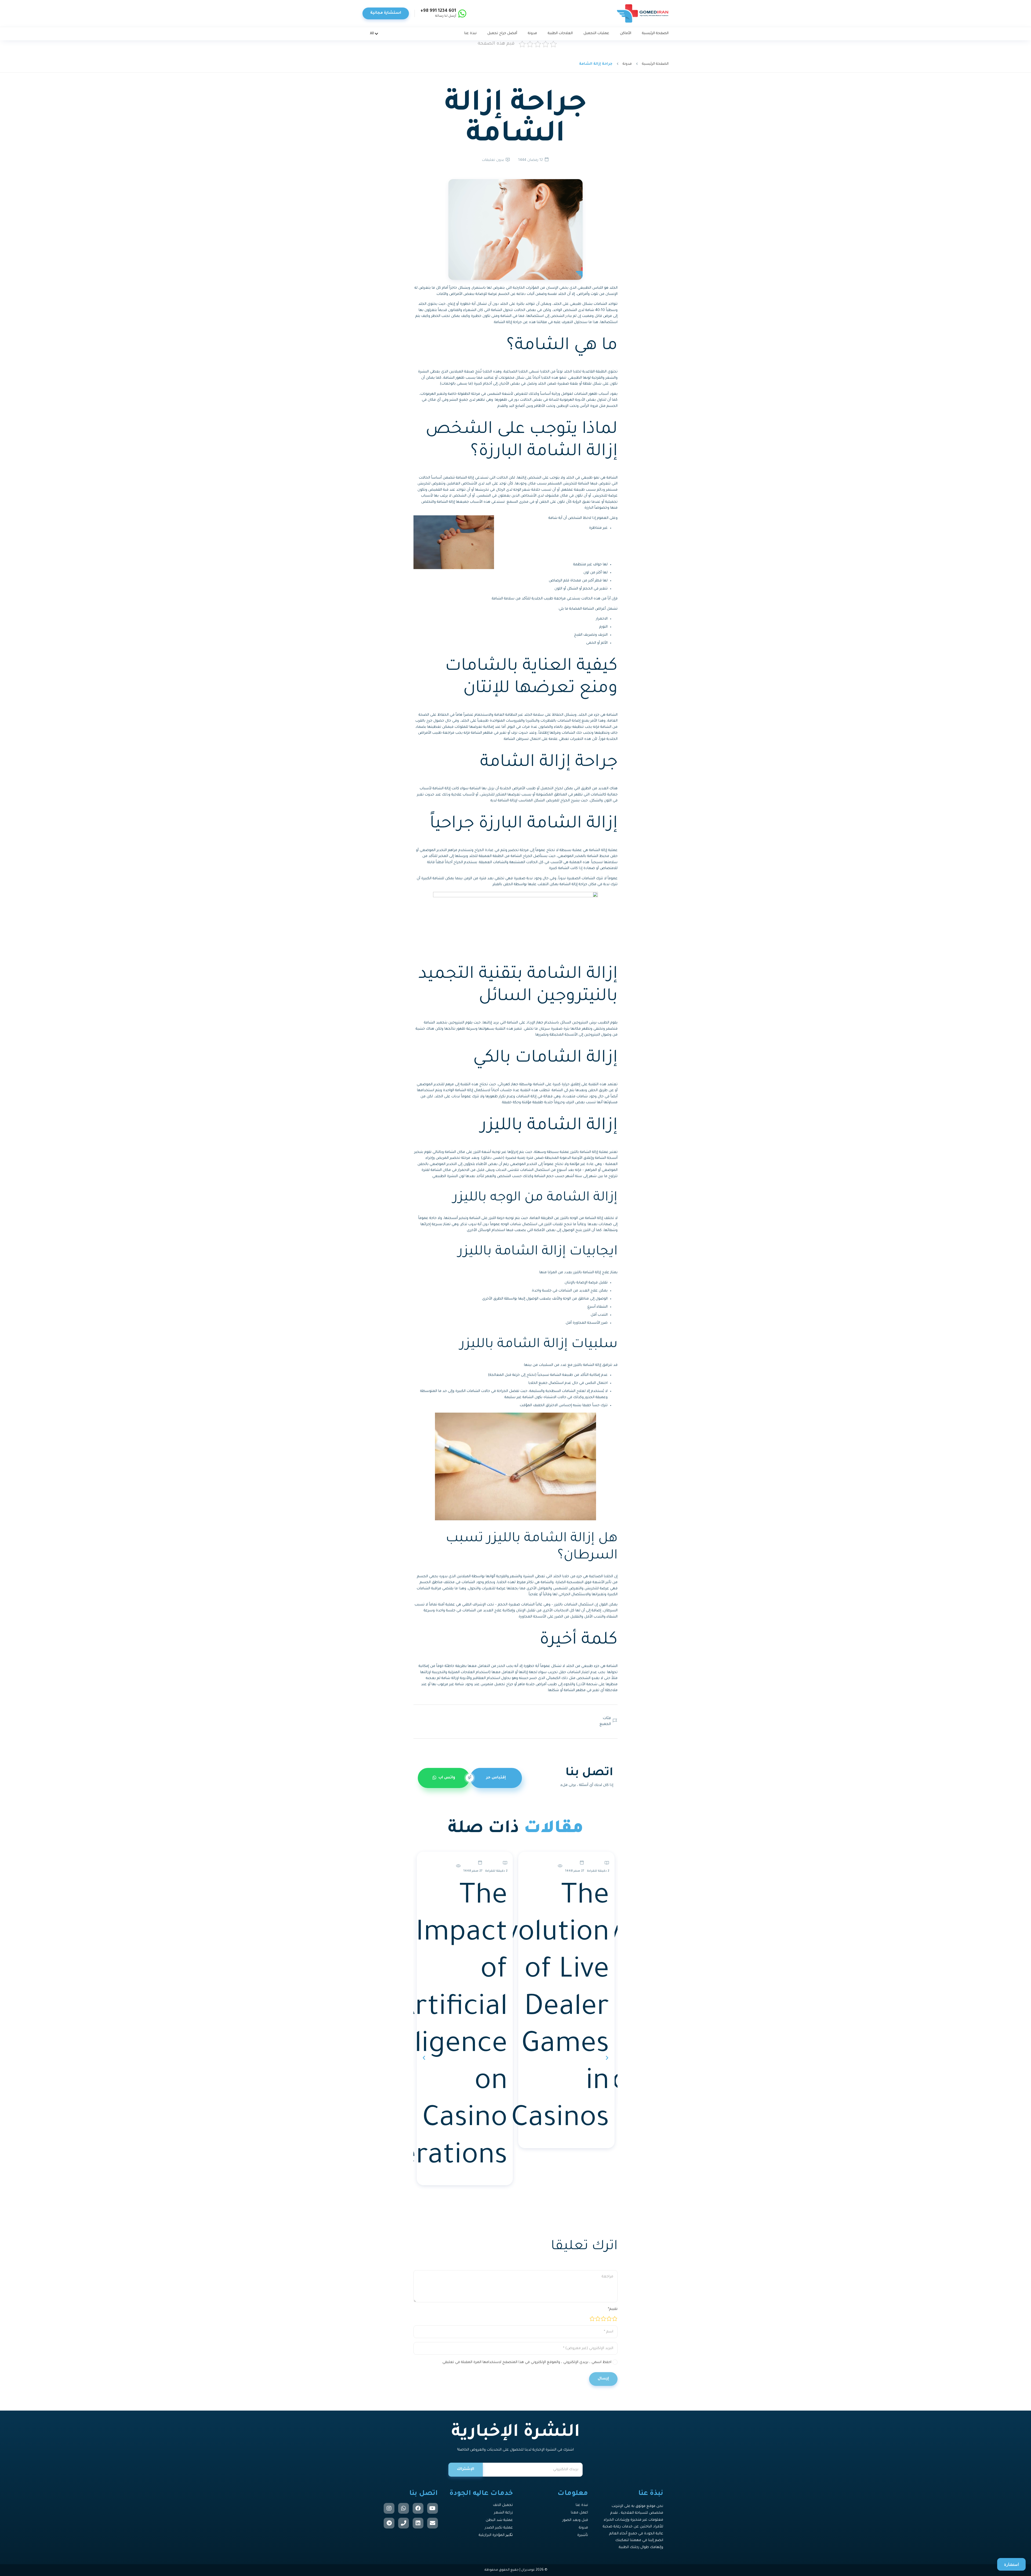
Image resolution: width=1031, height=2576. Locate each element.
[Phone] (404, 2523)
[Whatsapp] (404, 2508)
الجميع (605, 1724)
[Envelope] (433, 2523)
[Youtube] (433, 2508)
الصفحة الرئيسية (655, 64)
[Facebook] (418, 2508)
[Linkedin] (418, 2523)
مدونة (627, 64)
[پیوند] (643, 13)
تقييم (613, 2309)
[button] (607, 2055)
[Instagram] (389, 2508)
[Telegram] (389, 2523)
